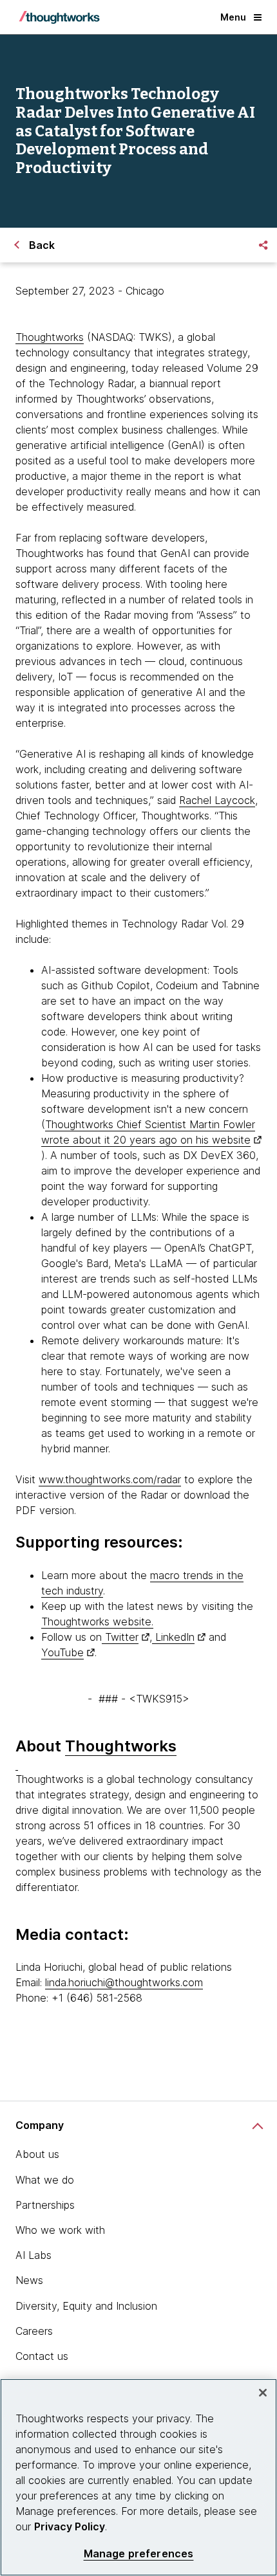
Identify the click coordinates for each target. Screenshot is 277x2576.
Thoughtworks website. (97, 1621)
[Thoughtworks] (59, 17)
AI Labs (33, 2255)
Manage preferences (139, 2554)
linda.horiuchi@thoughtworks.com (124, 1982)
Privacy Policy (70, 2526)
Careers (34, 2331)
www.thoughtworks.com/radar (110, 1479)
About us (37, 2154)
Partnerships (45, 2205)
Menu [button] (233, 17)
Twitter (120, 1637)
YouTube (62, 1652)
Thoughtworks (50, 337)
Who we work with (60, 2230)
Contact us (42, 2356)
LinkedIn (173, 1637)
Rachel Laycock (217, 800)
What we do (45, 2180)
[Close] (263, 2393)
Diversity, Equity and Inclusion (86, 2306)
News (29, 2280)
